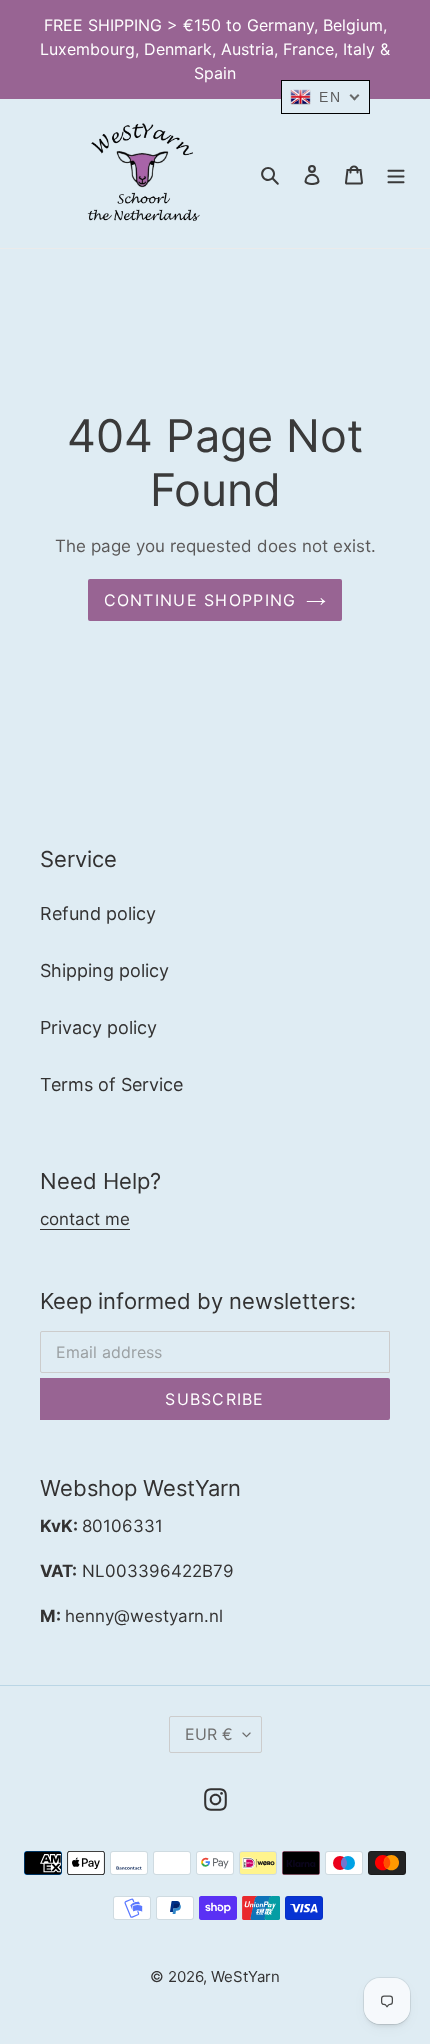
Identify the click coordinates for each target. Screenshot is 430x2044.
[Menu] (396, 173)
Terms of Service (111, 1084)
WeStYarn (245, 1976)
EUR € (209, 1734)
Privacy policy (98, 1027)
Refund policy (98, 913)
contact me (85, 1219)
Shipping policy (104, 970)
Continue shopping (200, 600)
